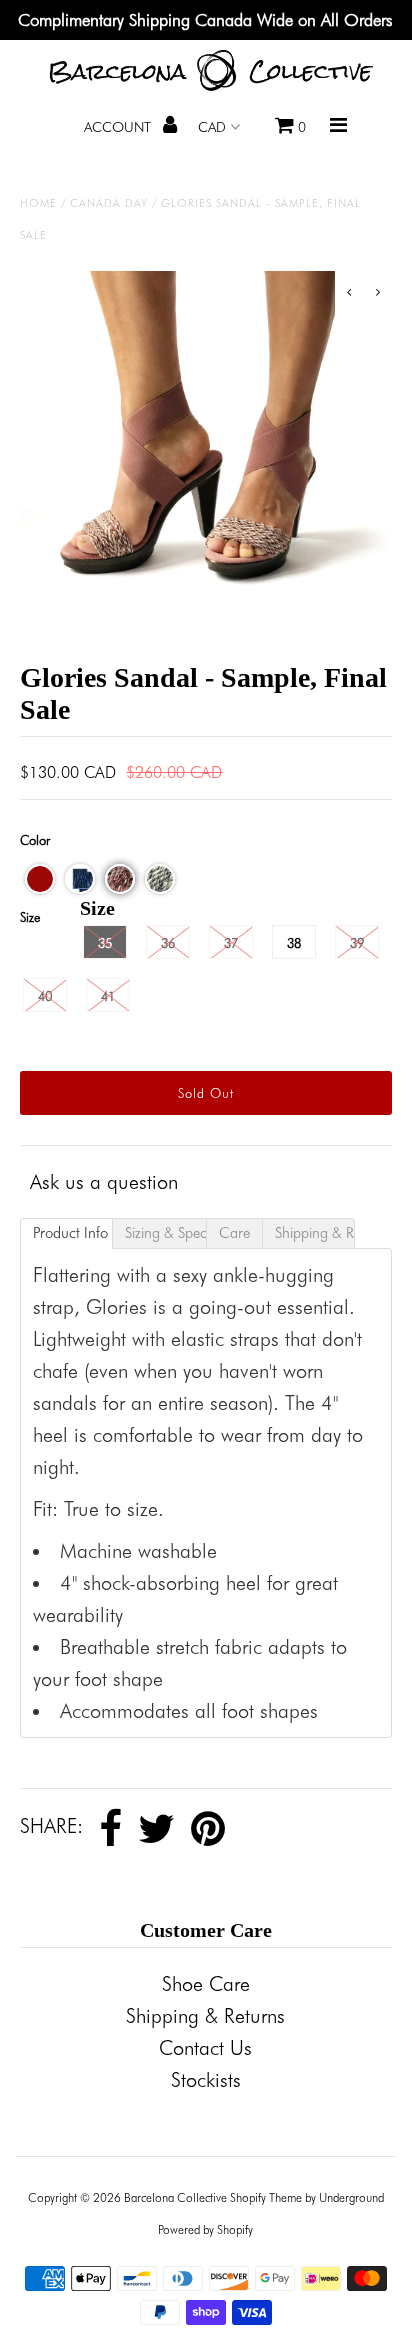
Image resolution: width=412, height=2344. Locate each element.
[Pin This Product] (208, 1829)
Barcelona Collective (175, 2197)
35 (105, 943)
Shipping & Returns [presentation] (315, 1233)
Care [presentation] (234, 1233)
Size (30, 917)
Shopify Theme (266, 2197)
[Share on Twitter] (156, 1829)
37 (231, 943)
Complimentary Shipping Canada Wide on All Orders (205, 20)
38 (294, 943)
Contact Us (205, 2048)
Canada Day (109, 203)
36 (168, 943)
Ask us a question (104, 1182)
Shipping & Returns (205, 2016)
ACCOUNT (119, 127)
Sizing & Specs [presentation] (165, 1233)
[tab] (66, 1233)
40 (45, 996)
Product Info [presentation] (70, 1233)
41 (108, 996)
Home (38, 203)
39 (357, 943)
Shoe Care (206, 1984)
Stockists (206, 2080)
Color (35, 840)
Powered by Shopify (205, 2229)
